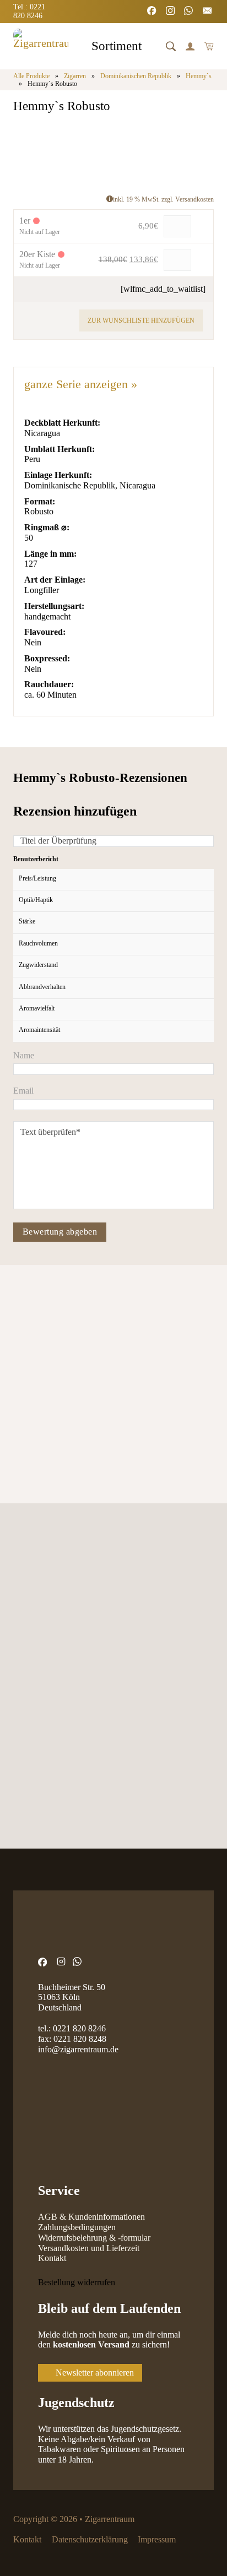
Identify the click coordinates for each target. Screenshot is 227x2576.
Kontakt (52, 2258)
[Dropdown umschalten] (151, 48)
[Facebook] (153, 12)
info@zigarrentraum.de (78, 2049)
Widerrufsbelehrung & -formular (94, 2238)
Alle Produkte (31, 76)
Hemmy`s (199, 76)
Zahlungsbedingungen (77, 2227)
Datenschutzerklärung (90, 2539)
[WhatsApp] (190, 12)
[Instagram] (171, 12)
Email (23, 1091)
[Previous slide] (22, 1333)
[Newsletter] (208, 12)
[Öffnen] (171, 46)
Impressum (157, 2539)
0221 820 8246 (79, 2028)
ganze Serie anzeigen (81, 384)
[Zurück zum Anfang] (191, 2546)
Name (24, 1056)
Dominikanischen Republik (136, 76)
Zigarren (75, 76)
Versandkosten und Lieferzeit (89, 2248)
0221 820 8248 (80, 2039)
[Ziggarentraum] (41, 46)
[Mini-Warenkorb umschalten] (209, 46)
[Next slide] (54, 1333)
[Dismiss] (221, 6)
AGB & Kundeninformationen (91, 2217)
